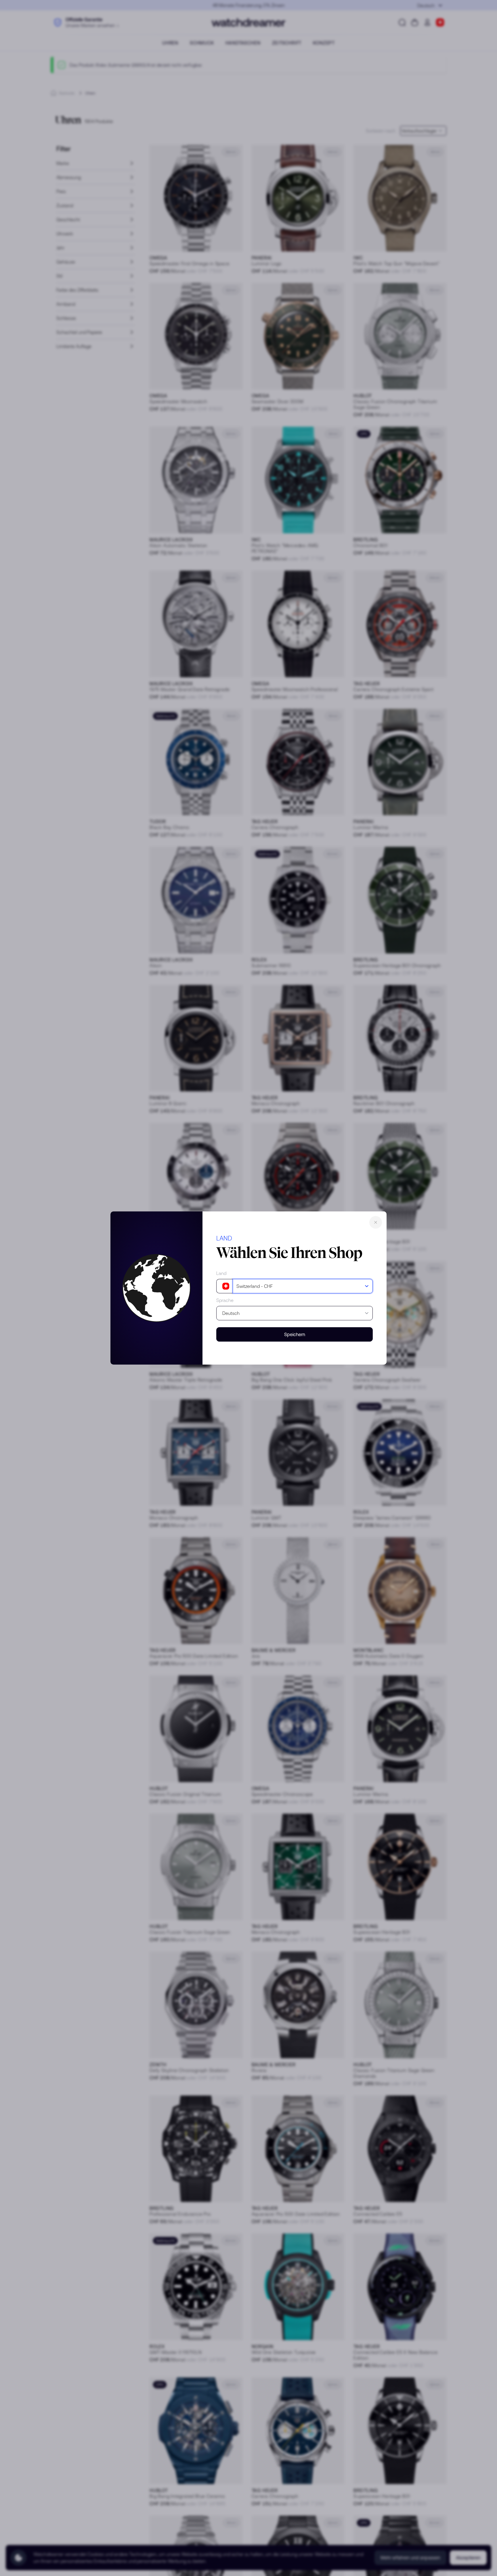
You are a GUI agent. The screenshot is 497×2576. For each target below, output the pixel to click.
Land (221, 1273)
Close (376, 1222)
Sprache (225, 1300)
